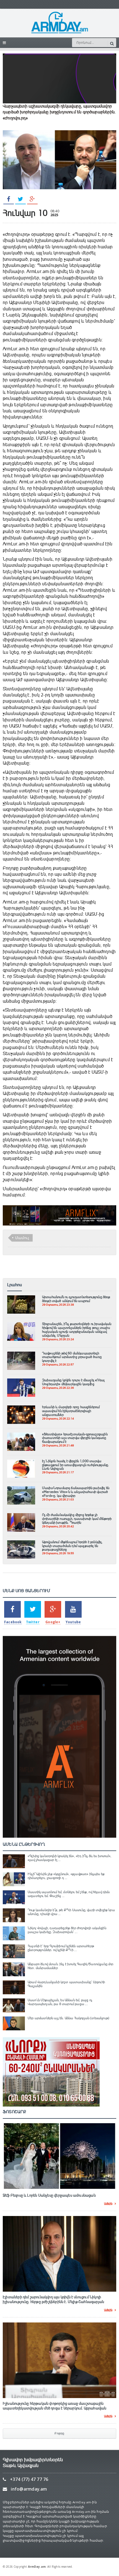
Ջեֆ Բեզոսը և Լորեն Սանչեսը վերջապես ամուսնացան (49, 2195)
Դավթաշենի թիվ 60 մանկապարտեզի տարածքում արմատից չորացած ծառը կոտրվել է (72, 1357)
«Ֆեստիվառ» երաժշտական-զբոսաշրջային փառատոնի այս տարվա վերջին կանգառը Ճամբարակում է (75, 1438)
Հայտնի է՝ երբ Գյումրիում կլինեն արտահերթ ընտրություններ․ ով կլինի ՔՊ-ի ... (61, 1948)
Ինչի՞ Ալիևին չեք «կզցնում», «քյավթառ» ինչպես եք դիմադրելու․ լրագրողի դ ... (66, 1876)
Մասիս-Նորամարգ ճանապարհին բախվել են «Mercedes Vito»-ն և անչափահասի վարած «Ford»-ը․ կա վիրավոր (76, 1492)
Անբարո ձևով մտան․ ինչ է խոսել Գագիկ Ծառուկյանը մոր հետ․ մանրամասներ (71, 1966)
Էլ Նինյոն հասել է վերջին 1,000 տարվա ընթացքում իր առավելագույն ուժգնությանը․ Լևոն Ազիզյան (76, 1465)
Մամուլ (22, 1238)
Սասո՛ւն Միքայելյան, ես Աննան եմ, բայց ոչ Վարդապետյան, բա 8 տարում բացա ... (60, 2002)
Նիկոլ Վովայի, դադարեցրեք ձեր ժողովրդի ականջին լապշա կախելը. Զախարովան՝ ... (67, 1930)
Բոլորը (59, 2433)
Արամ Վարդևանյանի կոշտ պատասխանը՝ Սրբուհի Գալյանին (66, 1984)
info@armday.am (29, 2489)
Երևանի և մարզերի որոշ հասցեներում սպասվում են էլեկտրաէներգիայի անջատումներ (71, 1411)
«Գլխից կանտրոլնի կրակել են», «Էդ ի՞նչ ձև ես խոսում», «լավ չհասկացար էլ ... (69, 1858)
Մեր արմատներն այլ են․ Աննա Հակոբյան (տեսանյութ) (68, 2018)
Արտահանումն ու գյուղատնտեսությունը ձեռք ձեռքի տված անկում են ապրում (76, 1299)
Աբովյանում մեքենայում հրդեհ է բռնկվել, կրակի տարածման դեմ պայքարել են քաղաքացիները (72, 1546)
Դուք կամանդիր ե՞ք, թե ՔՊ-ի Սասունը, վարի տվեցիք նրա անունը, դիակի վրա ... (71, 1912)
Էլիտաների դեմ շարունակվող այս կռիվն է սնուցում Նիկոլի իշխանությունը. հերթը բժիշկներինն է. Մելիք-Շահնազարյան (53, 2300)
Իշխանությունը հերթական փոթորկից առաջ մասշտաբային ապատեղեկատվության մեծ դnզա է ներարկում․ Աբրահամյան (55, 2406)
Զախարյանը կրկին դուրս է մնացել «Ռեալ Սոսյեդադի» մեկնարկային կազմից (73, 1382)
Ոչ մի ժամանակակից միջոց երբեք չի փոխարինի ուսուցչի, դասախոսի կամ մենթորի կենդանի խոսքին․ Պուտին (77, 1519)
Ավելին (108, 2204)
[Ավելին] (21, 1298)
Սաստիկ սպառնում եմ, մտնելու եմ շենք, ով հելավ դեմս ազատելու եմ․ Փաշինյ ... (69, 1894)
